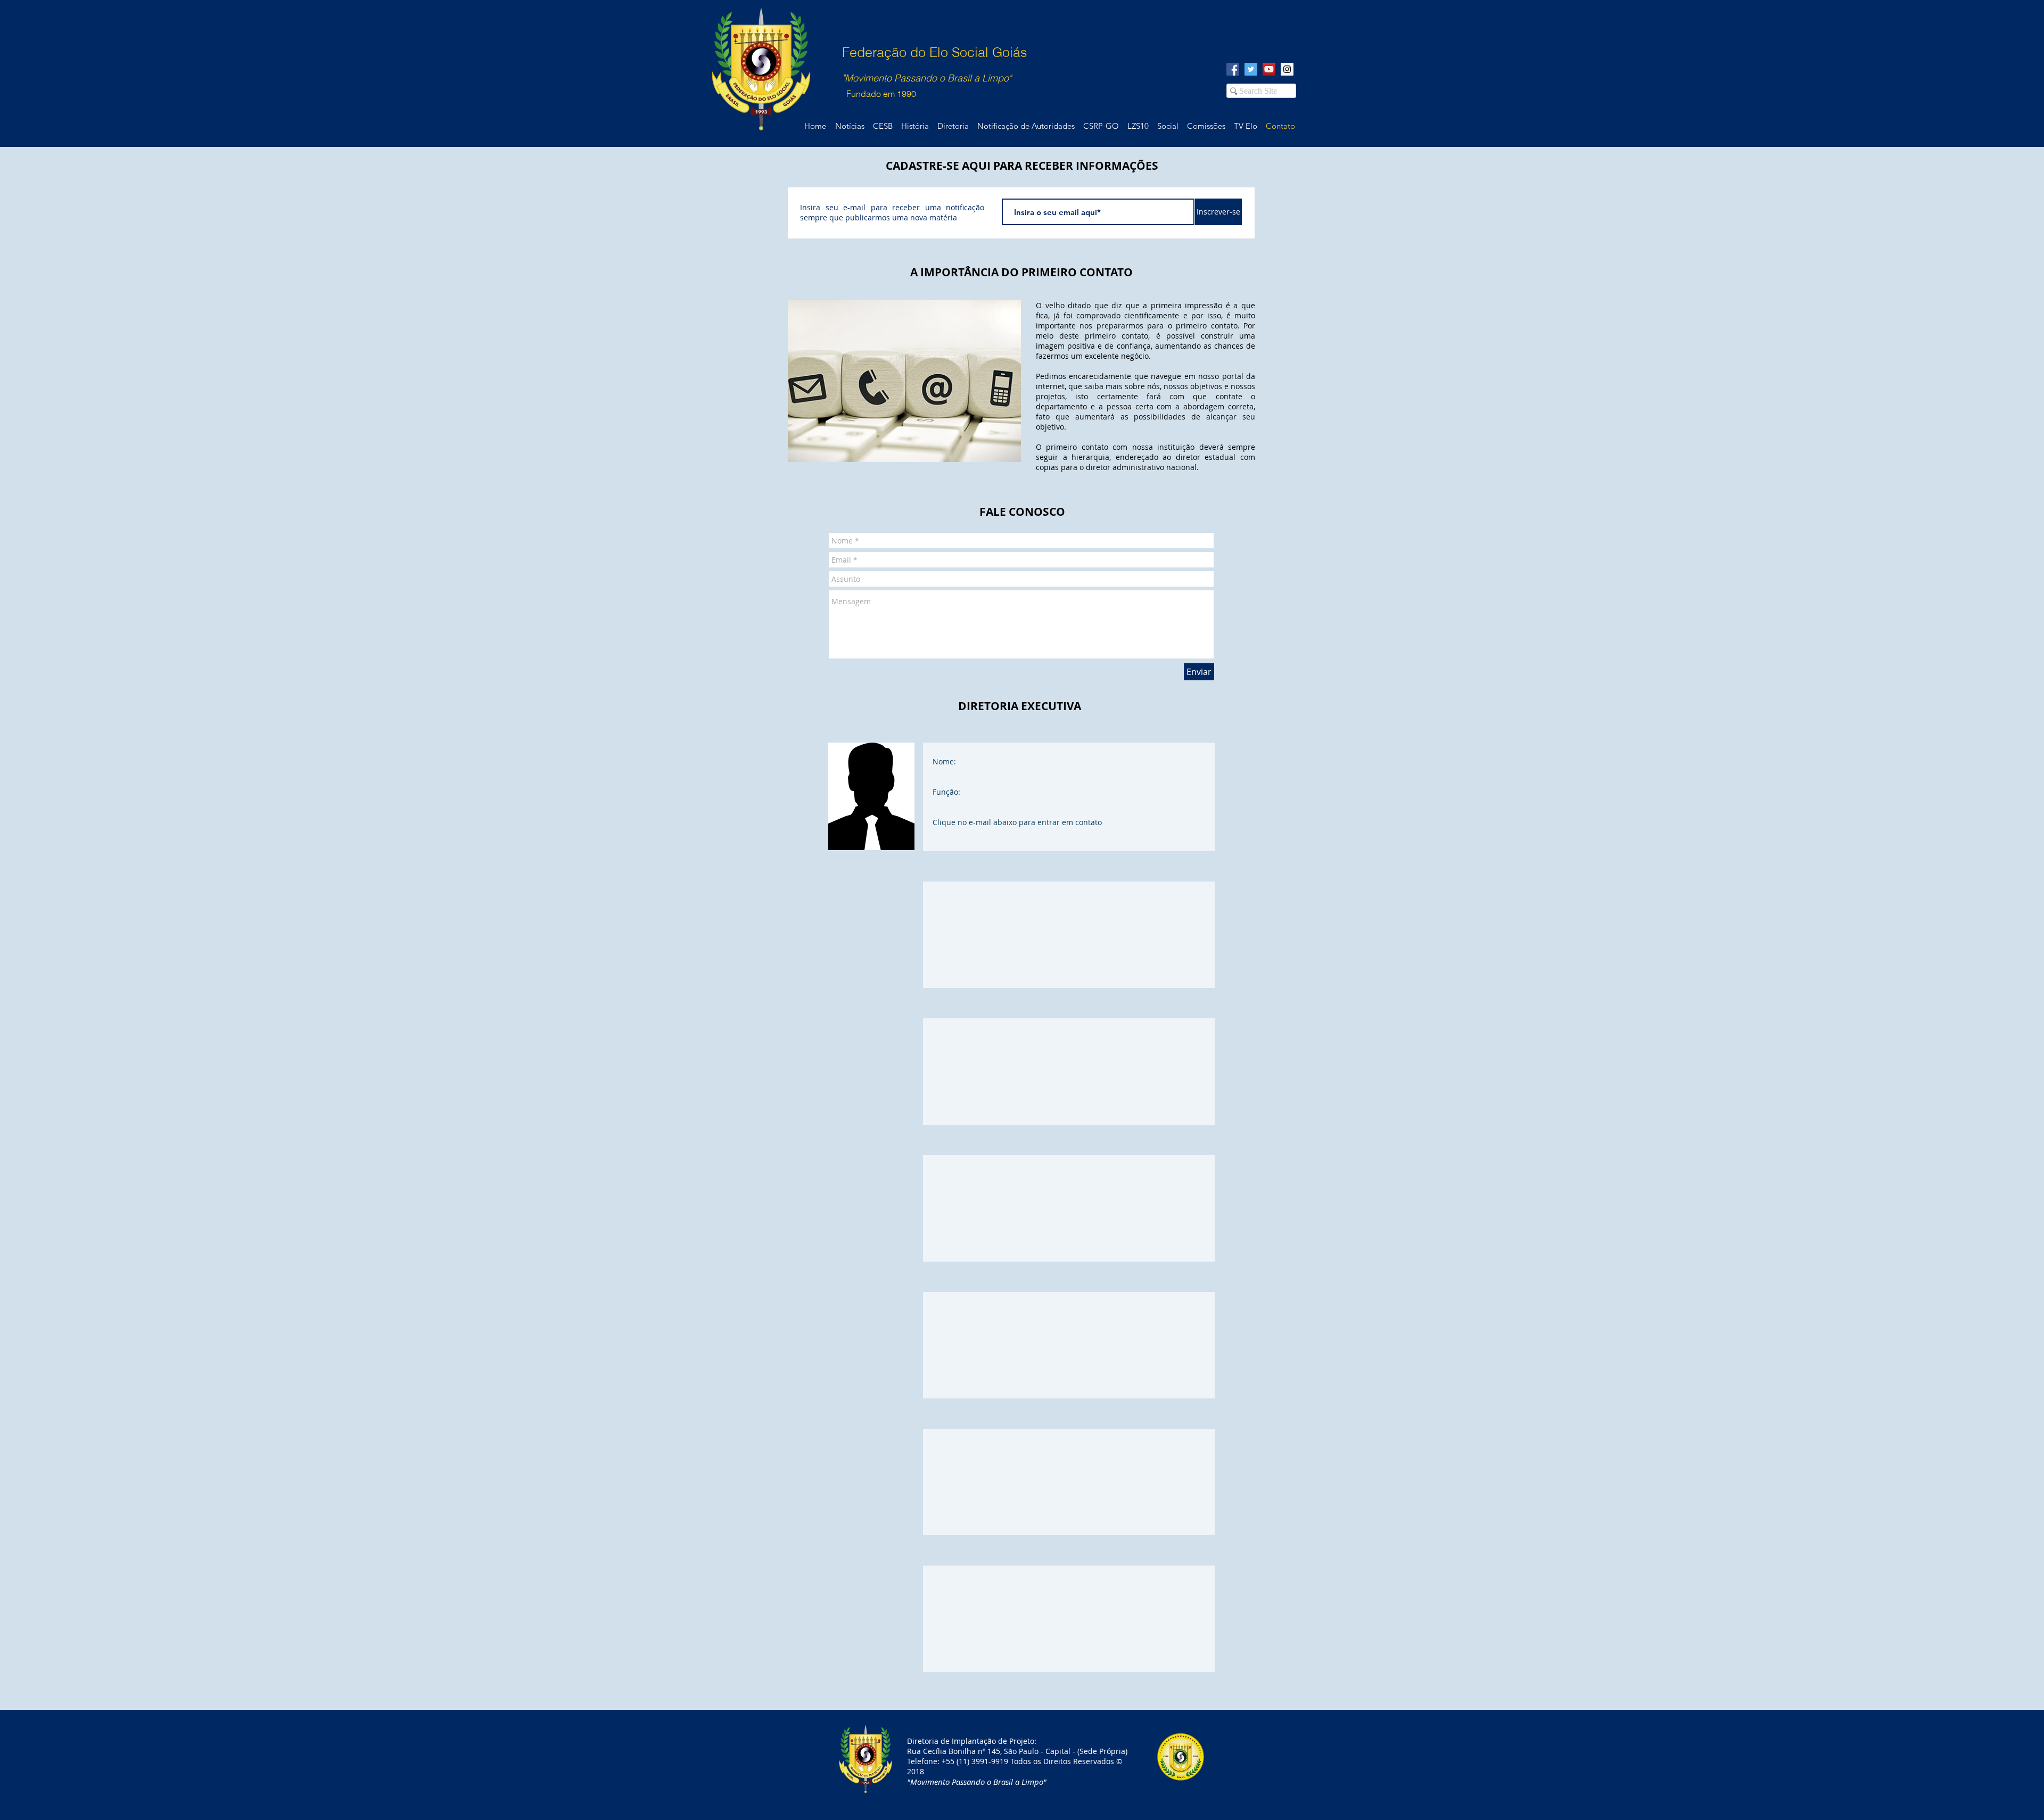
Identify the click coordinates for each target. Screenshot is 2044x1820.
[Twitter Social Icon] (1251, 69)
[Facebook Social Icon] (1233, 69)
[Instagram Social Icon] (1287, 69)
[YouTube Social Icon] (1269, 69)
